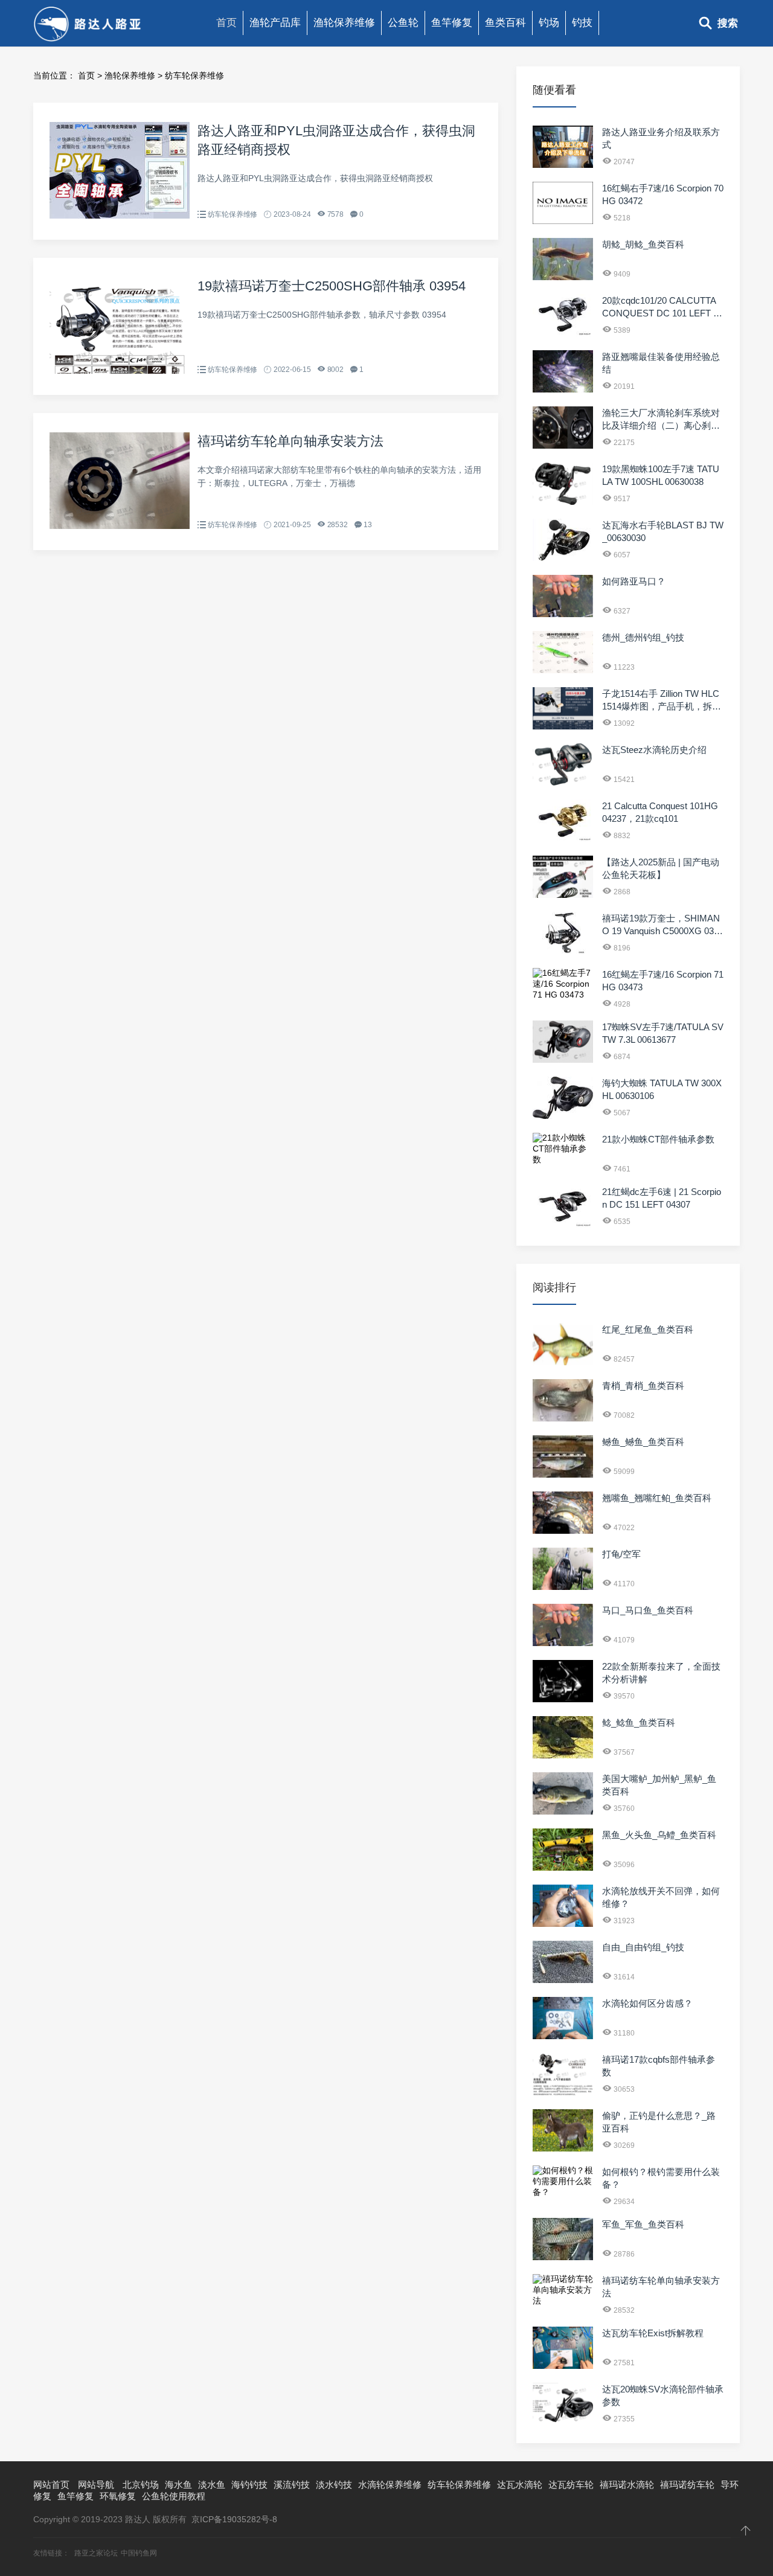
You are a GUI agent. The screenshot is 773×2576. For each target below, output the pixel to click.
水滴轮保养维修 (390, 2485)
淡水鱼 (212, 2485)
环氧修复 (118, 2496)
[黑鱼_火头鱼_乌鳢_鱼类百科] (563, 1868)
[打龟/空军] (563, 1587)
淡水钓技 (334, 2485)
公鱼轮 (403, 23)
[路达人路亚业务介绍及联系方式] (563, 165)
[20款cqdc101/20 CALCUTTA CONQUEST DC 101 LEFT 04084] (563, 333)
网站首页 (51, 2485)
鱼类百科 (505, 23)
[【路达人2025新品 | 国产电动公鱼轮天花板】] (563, 895)
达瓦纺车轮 (571, 2485)
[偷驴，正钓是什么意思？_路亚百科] (563, 2148)
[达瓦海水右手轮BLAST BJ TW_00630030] (563, 558)
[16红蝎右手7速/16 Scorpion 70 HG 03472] (563, 221)
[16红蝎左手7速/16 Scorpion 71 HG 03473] (563, 995)
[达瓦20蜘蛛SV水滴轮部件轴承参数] (563, 2422)
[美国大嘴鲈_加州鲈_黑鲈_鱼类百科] (563, 1812)
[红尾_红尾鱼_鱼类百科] (563, 1362)
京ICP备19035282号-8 (234, 2519)
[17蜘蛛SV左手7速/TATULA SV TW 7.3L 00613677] (563, 1060)
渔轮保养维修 (344, 23)
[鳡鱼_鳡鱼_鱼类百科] (563, 1475)
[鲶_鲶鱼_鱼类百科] (563, 1755)
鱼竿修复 (452, 23)
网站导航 (96, 2485)
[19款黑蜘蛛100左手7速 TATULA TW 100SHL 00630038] (563, 502)
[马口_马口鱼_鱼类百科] (563, 1643)
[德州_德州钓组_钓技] (563, 670)
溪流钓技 (292, 2485)
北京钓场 (141, 2485)
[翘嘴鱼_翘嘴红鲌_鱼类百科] (563, 1531)
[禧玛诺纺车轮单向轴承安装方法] (120, 526)
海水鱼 (178, 2485)
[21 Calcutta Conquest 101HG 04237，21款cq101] (563, 839)
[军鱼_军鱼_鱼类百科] (563, 2257)
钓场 (549, 23)
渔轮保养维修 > (135, 75)
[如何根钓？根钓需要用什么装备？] (563, 2192)
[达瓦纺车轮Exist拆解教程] (563, 2366)
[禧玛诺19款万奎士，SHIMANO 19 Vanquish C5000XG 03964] (563, 951)
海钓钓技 (249, 2485)
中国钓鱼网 (139, 2553)
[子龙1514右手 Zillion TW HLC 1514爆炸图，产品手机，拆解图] (563, 726)
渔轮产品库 (275, 23)
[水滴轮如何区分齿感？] (563, 2036)
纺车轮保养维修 (194, 75)
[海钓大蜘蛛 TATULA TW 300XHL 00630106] (563, 1116)
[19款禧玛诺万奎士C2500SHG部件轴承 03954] (120, 371)
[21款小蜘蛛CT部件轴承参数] (563, 1159)
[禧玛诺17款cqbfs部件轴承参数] (563, 2092)
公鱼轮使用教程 (174, 2496)
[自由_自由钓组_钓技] (563, 1980)
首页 (226, 23)
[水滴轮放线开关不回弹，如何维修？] (563, 1924)
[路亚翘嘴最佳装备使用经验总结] (563, 389)
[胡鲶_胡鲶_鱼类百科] (563, 277)
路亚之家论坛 (96, 2553)
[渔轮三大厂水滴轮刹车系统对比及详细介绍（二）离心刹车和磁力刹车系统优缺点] (563, 446)
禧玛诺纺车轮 (687, 2485)
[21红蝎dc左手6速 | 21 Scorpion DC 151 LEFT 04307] (563, 1225)
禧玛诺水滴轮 (627, 2485)
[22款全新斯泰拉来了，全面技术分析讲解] (563, 1699)
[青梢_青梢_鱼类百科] (563, 1418)
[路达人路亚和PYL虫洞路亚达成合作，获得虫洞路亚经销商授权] (120, 216)
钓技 (582, 23)
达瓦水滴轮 (520, 2485)
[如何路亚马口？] (563, 614)
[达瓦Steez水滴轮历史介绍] (563, 783)
